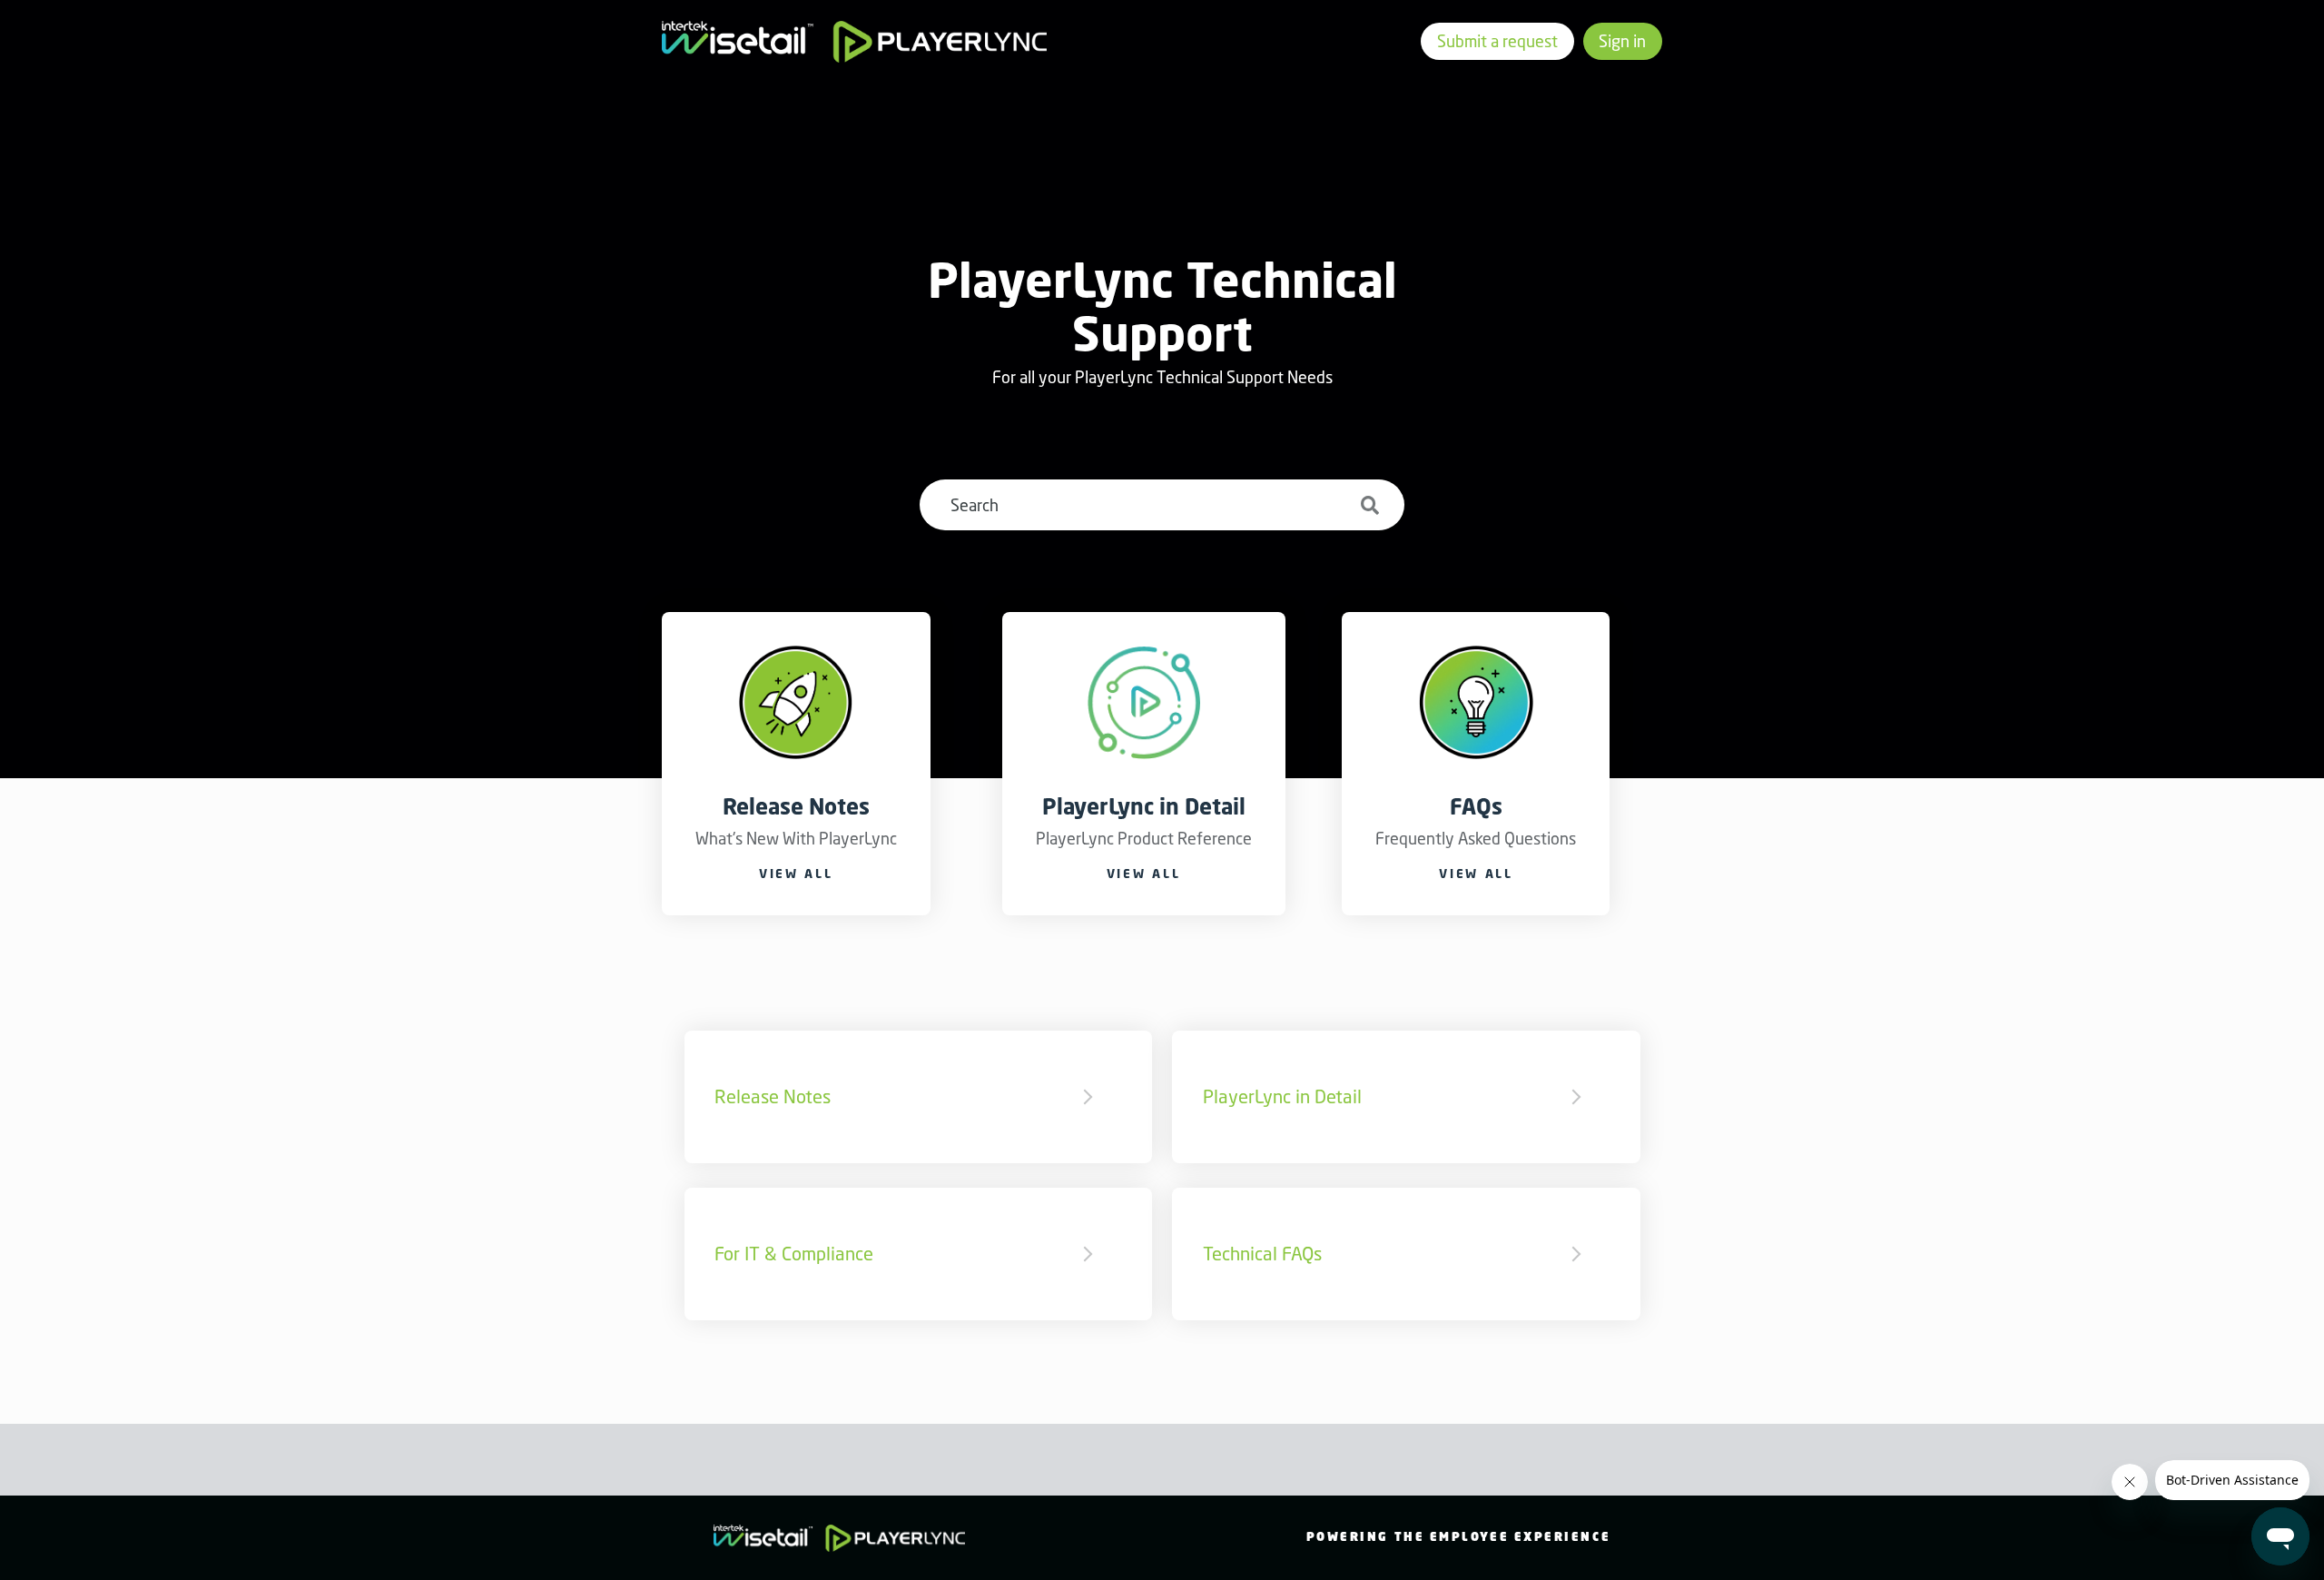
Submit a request (1497, 41)
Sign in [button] (1622, 41)
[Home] (855, 42)
